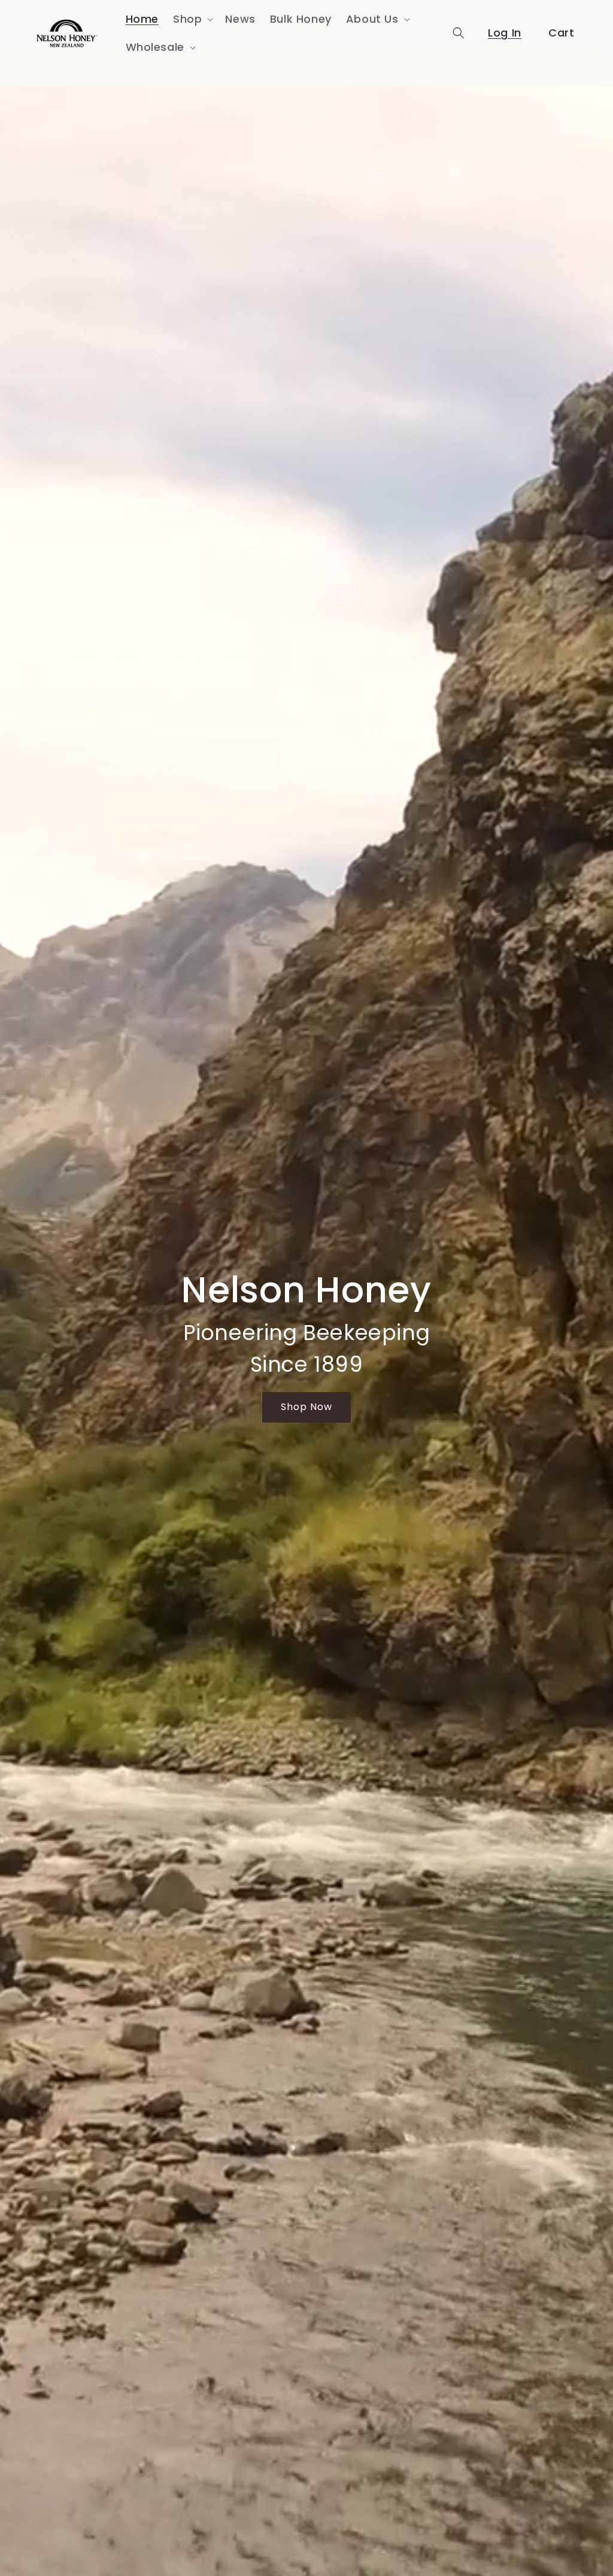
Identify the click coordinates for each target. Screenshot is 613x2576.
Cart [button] (561, 33)
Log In (505, 33)
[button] (192, 19)
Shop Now (306, 1407)
